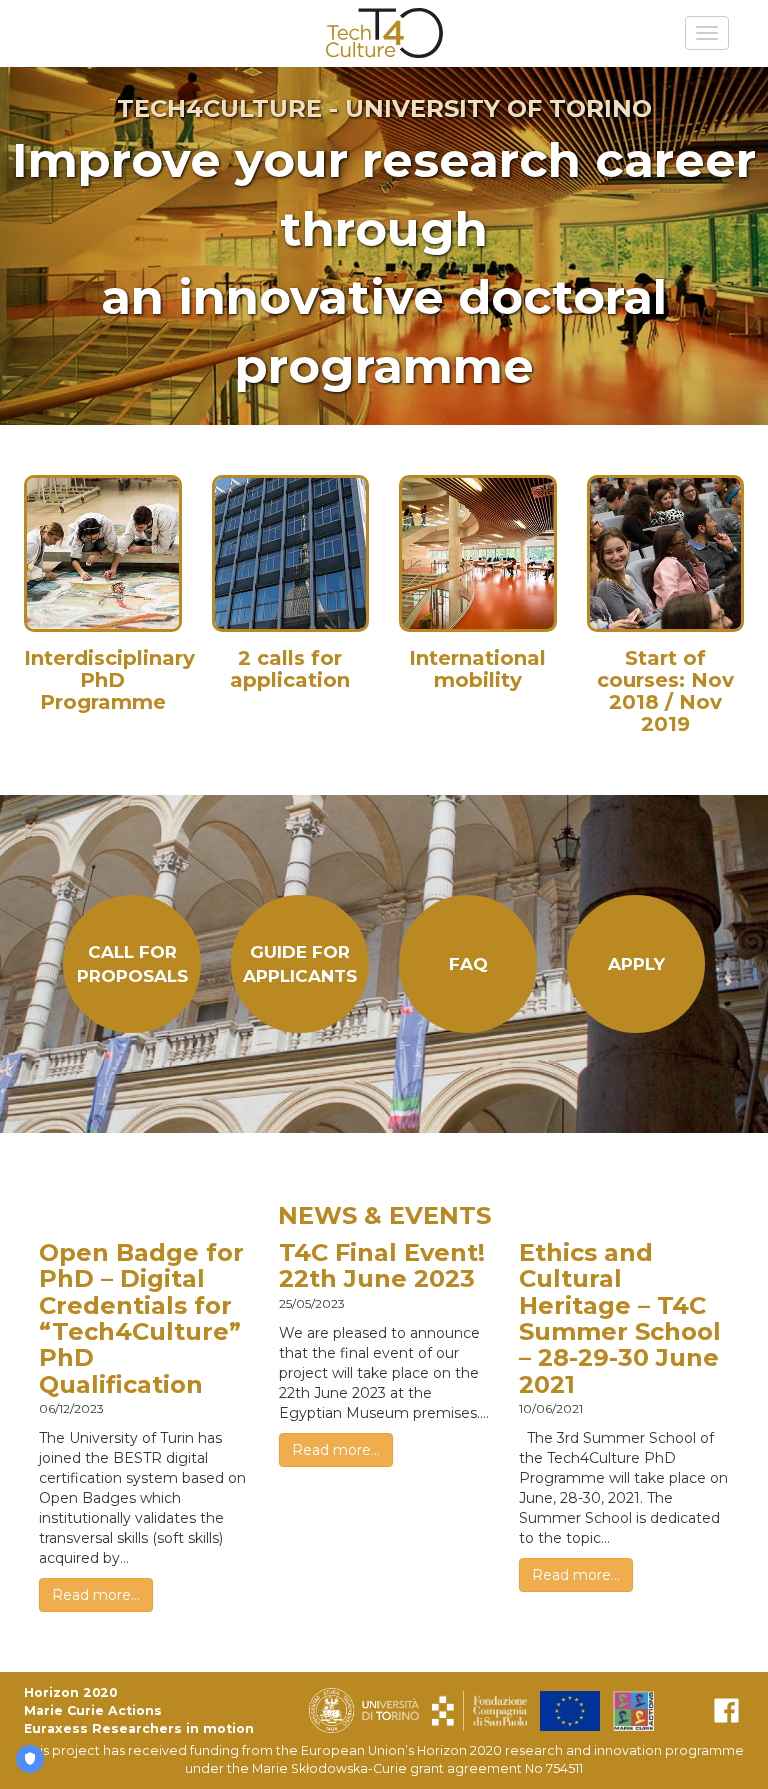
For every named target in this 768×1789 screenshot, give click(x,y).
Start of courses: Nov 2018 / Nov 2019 (665, 691)
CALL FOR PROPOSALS (132, 964)
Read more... (96, 1595)
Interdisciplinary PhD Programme (109, 680)
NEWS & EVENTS (384, 1215)
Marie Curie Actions (93, 1710)
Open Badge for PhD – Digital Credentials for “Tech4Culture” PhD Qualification (141, 1318)
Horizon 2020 (70, 1692)
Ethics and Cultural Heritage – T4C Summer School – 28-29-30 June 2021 (620, 1318)
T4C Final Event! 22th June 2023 (382, 1265)
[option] (384, 246)
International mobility (477, 669)
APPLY (636, 964)
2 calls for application (290, 669)
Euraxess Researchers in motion (139, 1728)
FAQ (468, 964)
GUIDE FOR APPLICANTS (300, 964)
